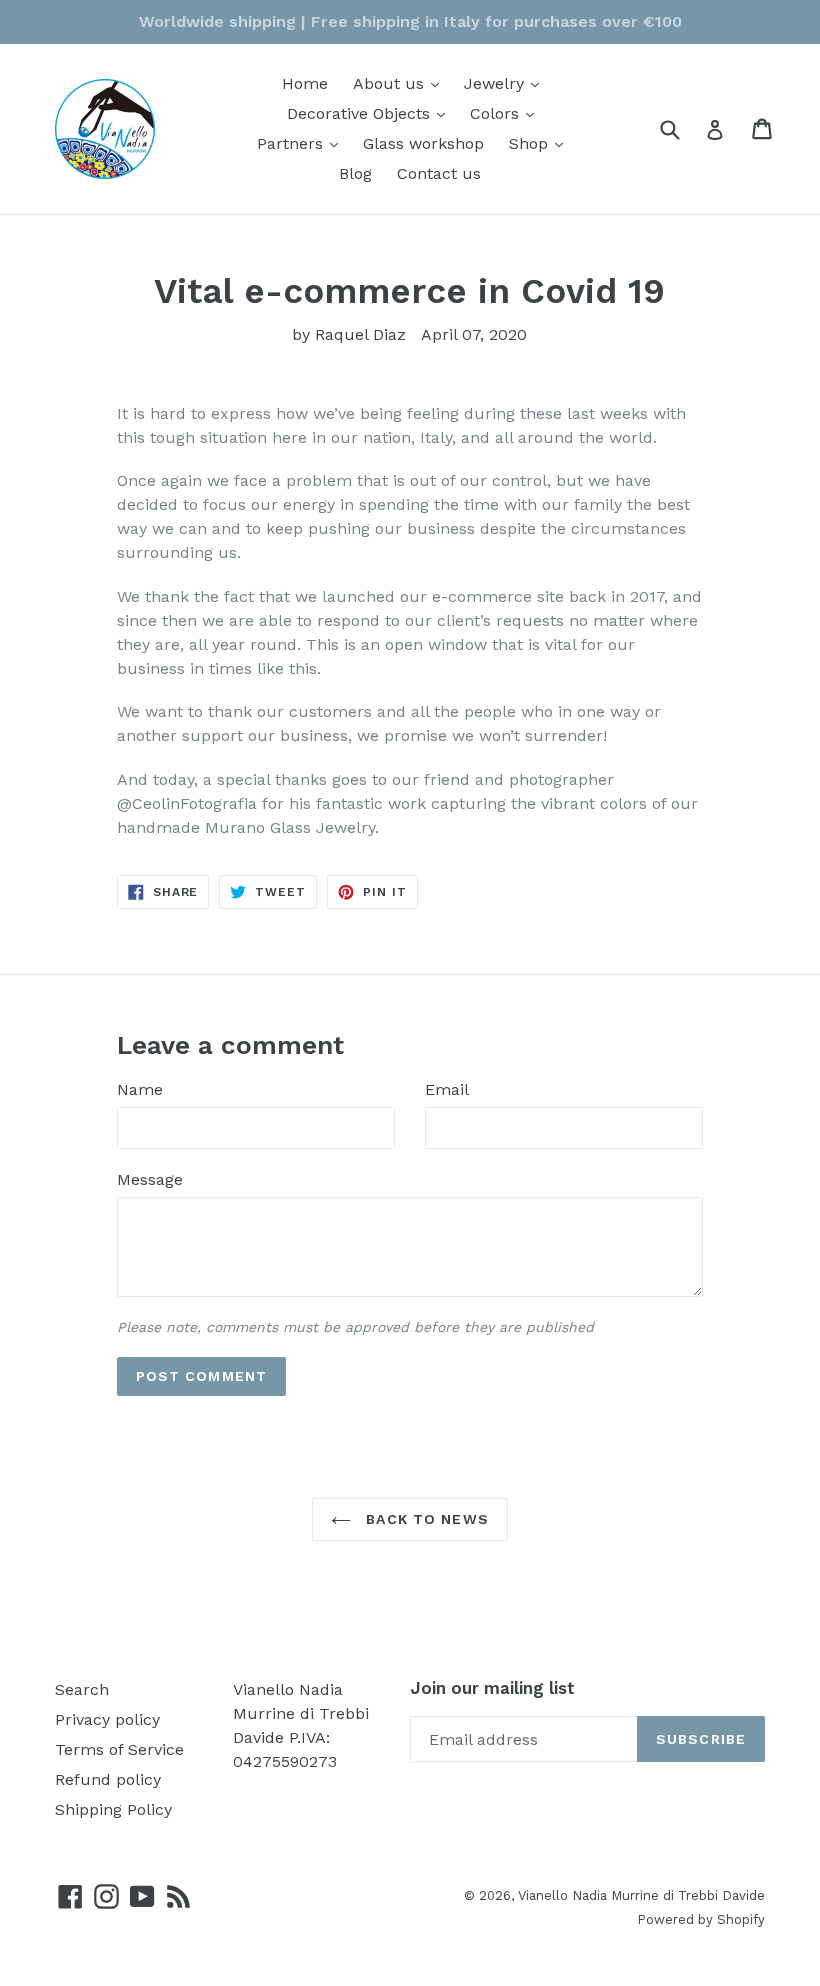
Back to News (425, 1519)
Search (82, 1689)
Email (447, 1089)
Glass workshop (423, 143)
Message (150, 1179)
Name (140, 1089)
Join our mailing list (492, 1688)
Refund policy (108, 1779)
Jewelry (506, 83)
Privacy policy (107, 1719)
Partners (302, 143)
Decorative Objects (371, 113)
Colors (507, 113)
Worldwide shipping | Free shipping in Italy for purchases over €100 (410, 21)
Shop (541, 143)
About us (401, 83)
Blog (355, 173)
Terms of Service (119, 1749)
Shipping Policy (113, 1809)
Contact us (439, 173)
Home (305, 83)
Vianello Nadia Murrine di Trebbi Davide (641, 1895)
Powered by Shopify (701, 1919)
